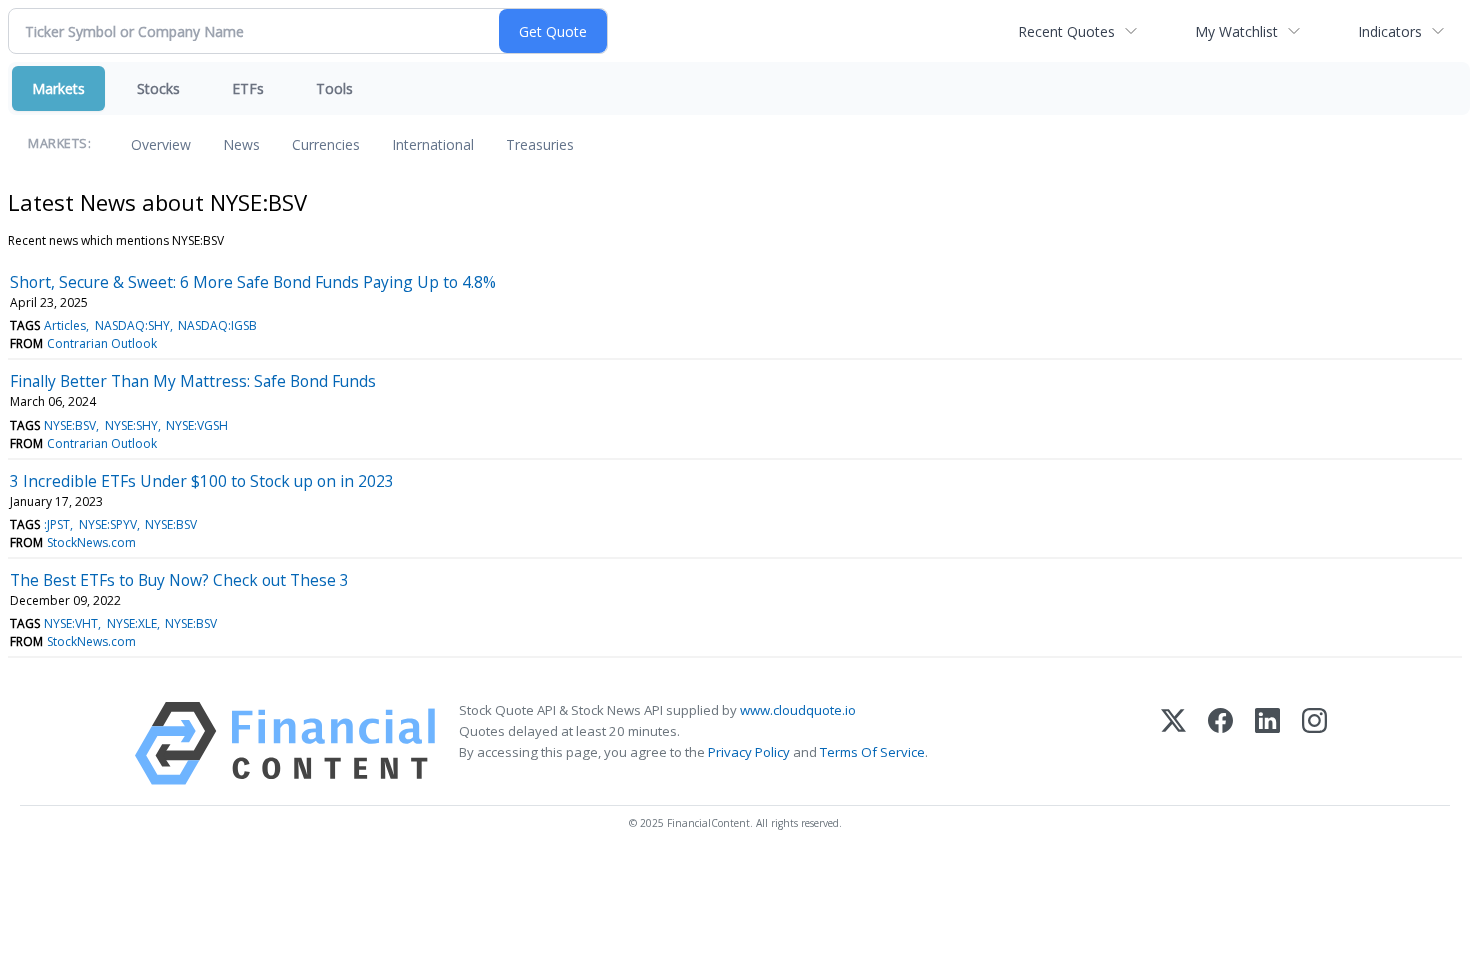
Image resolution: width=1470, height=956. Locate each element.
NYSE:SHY (131, 425)
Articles (65, 325)
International (433, 144)
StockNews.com (91, 542)
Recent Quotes (1066, 31)
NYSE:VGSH (197, 425)
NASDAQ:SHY (132, 325)
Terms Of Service (872, 752)
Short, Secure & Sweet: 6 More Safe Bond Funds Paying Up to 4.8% (253, 282)
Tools (334, 88)
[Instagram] (1314, 743)
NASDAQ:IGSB (217, 325)
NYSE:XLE (132, 623)
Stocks (158, 88)
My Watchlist (1236, 31)
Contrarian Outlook (102, 343)
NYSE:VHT (71, 623)
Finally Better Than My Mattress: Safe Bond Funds (193, 381)
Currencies (326, 144)
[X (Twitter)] (1173, 743)
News (241, 144)
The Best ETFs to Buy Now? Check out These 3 (179, 580)
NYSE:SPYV (108, 524)
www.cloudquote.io (798, 710)
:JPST (57, 524)
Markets (58, 88)
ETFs (248, 88)
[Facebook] (1220, 743)
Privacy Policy (749, 752)
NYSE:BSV (70, 425)
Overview (161, 144)
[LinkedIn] (1267, 743)
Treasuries (540, 144)
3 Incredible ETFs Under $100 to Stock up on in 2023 (202, 481)
